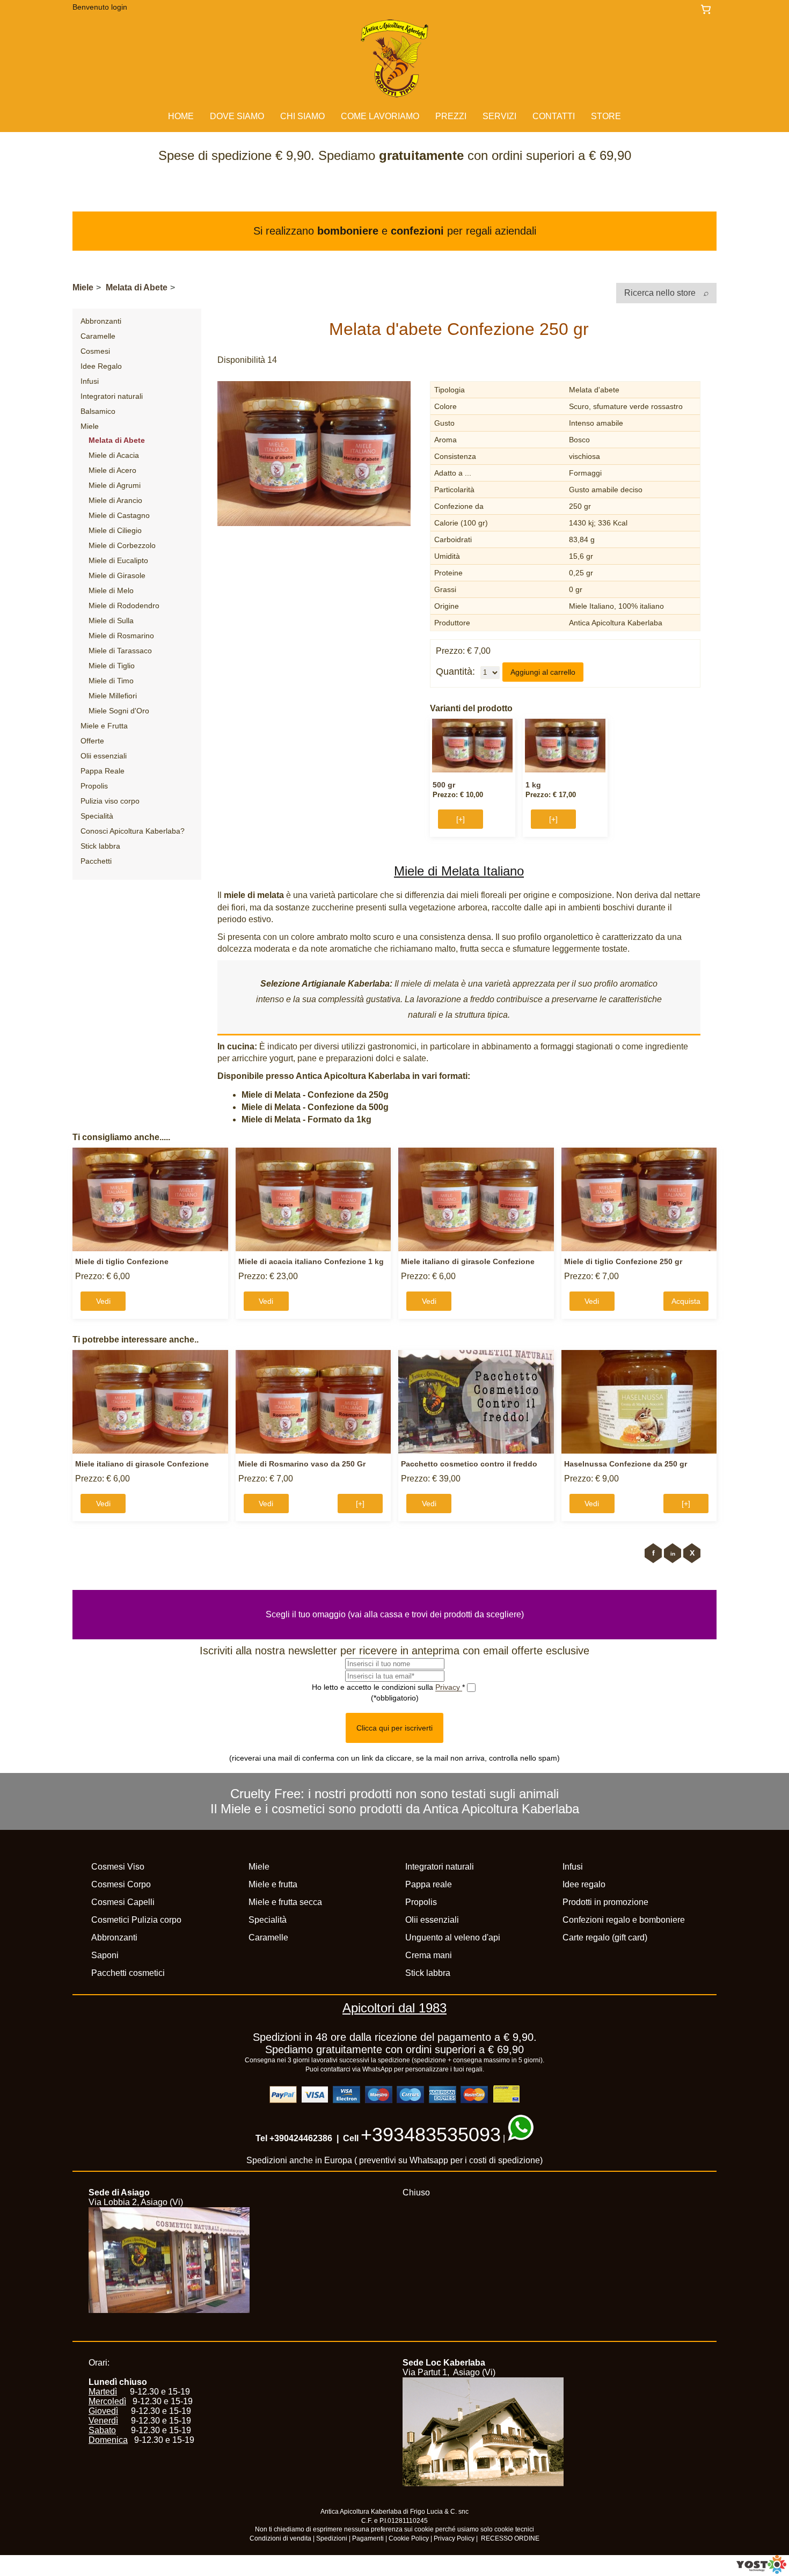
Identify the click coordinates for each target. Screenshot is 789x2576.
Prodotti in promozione (605, 1902)
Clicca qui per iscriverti (394, 1728)
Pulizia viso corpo (110, 801)
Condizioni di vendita (280, 2538)
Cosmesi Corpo (121, 1884)
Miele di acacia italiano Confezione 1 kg (311, 1261)
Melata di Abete (137, 287)
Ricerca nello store (661, 293)
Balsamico (98, 411)
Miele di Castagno (119, 515)
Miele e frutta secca (285, 1902)
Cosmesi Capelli (123, 1902)
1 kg (533, 785)
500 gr (444, 785)
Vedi (103, 1301)
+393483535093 (431, 2134)
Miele (83, 287)
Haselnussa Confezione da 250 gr (626, 1464)
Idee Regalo (101, 366)
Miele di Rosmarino (121, 636)
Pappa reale (429, 1884)
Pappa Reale (103, 771)
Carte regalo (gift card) (605, 1938)
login (119, 7)
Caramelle (98, 336)
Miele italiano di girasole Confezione (468, 1261)
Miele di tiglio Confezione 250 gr (623, 1261)
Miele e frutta (273, 1884)
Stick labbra (100, 846)
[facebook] (653, 1553)
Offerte (92, 741)
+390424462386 (301, 2138)
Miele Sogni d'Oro (119, 711)
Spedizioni (332, 2538)
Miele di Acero (112, 470)
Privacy (449, 1687)
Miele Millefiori (113, 696)
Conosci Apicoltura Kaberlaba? (133, 831)
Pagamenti (368, 2538)
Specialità (97, 816)
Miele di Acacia (114, 455)
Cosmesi (95, 351)
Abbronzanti (101, 321)
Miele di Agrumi (115, 485)
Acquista (686, 1301)
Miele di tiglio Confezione (122, 1261)
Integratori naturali (112, 396)
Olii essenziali (104, 756)
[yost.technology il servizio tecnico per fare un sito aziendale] (761, 2571)
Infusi (90, 381)
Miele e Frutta (104, 726)
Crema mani (429, 1955)
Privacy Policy (454, 2538)
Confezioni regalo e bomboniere (624, 1920)
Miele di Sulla (111, 621)
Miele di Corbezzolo (122, 545)
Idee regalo (584, 1884)
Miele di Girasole (117, 575)
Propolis (94, 786)
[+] (461, 819)
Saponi (105, 1955)
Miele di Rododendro (124, 605)
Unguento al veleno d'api (453, 1938)
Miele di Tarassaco (120, 651)
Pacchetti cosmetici (128, 1973)
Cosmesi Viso (118, 1867)
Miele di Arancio (115, 500)
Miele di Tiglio (112, 666)
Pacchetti (96, 861)
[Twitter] (692, 1553)
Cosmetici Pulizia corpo (136, 1920)
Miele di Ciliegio (115, 530)
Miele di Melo (111, 590)
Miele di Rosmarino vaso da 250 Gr (302, 1464)
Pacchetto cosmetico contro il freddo (469, 1464)
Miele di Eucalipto (118, 560)
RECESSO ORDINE (510, 2538)
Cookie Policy (409, 2538)
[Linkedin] (673, 1553)
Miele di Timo (111, 681)
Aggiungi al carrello (543, 672)
